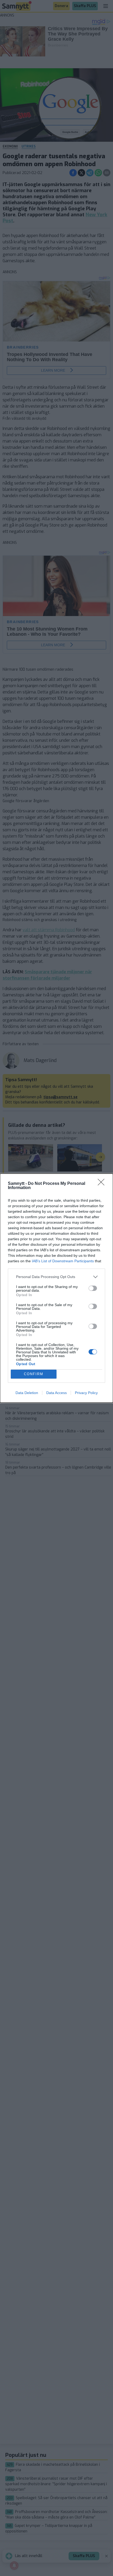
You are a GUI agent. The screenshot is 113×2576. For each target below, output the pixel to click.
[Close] (103, 1184)
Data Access (56, 1393)
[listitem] (56, 1277)
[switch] (93, 1288)
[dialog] (56, 1288)
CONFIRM (34, 1374)
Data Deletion (27, 1393)
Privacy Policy (86, 1393)
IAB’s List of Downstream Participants (63, 1261)
